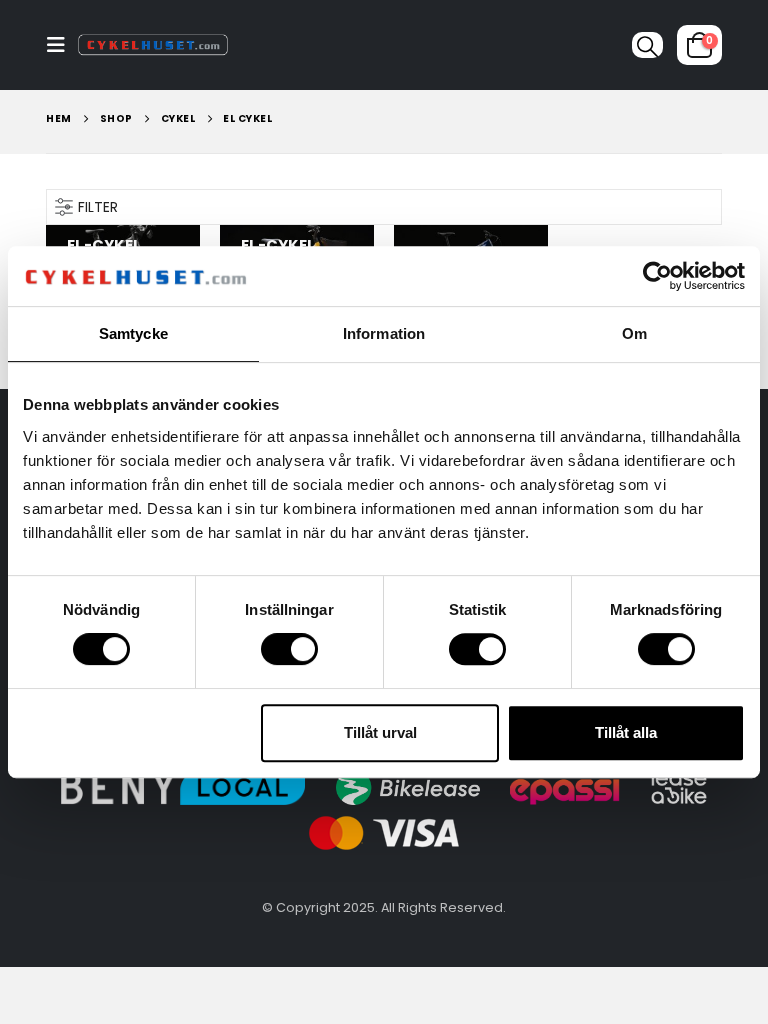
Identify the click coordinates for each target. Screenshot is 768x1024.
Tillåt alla (626, 732)
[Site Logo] (153, 45)
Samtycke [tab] (133, 333)
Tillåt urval (380, 732)
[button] (62, 45)
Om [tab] (634, 333)
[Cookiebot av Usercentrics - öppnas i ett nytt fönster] (657, 276)
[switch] (289, 649)
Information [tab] (384, 333)
